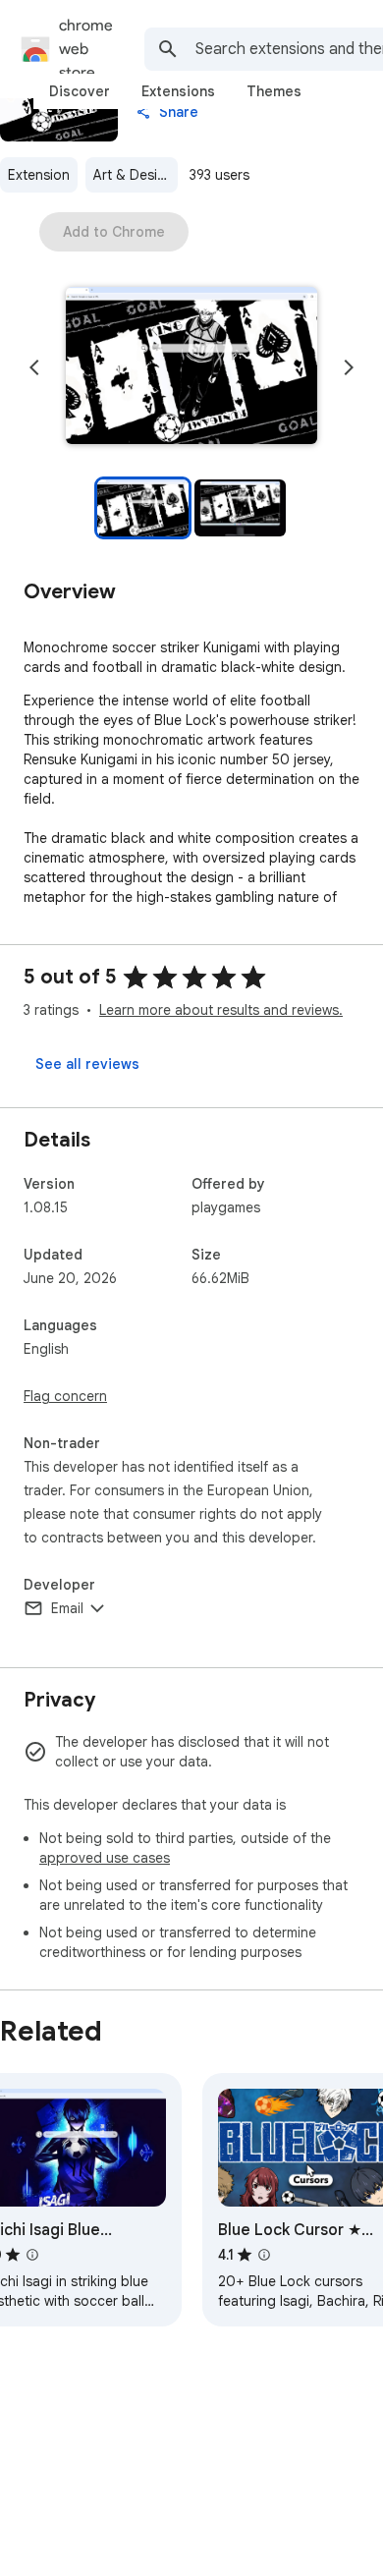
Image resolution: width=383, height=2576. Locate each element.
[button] (191, 367)
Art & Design (134, 175)
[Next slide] (349, 367)
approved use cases (105, 1858)
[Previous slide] (34, 367)
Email (67, 1608)
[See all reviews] (87, 1064)
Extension (39, 175)
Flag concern (65, 1396)
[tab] (80, 91)
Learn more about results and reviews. (221, 1010)
